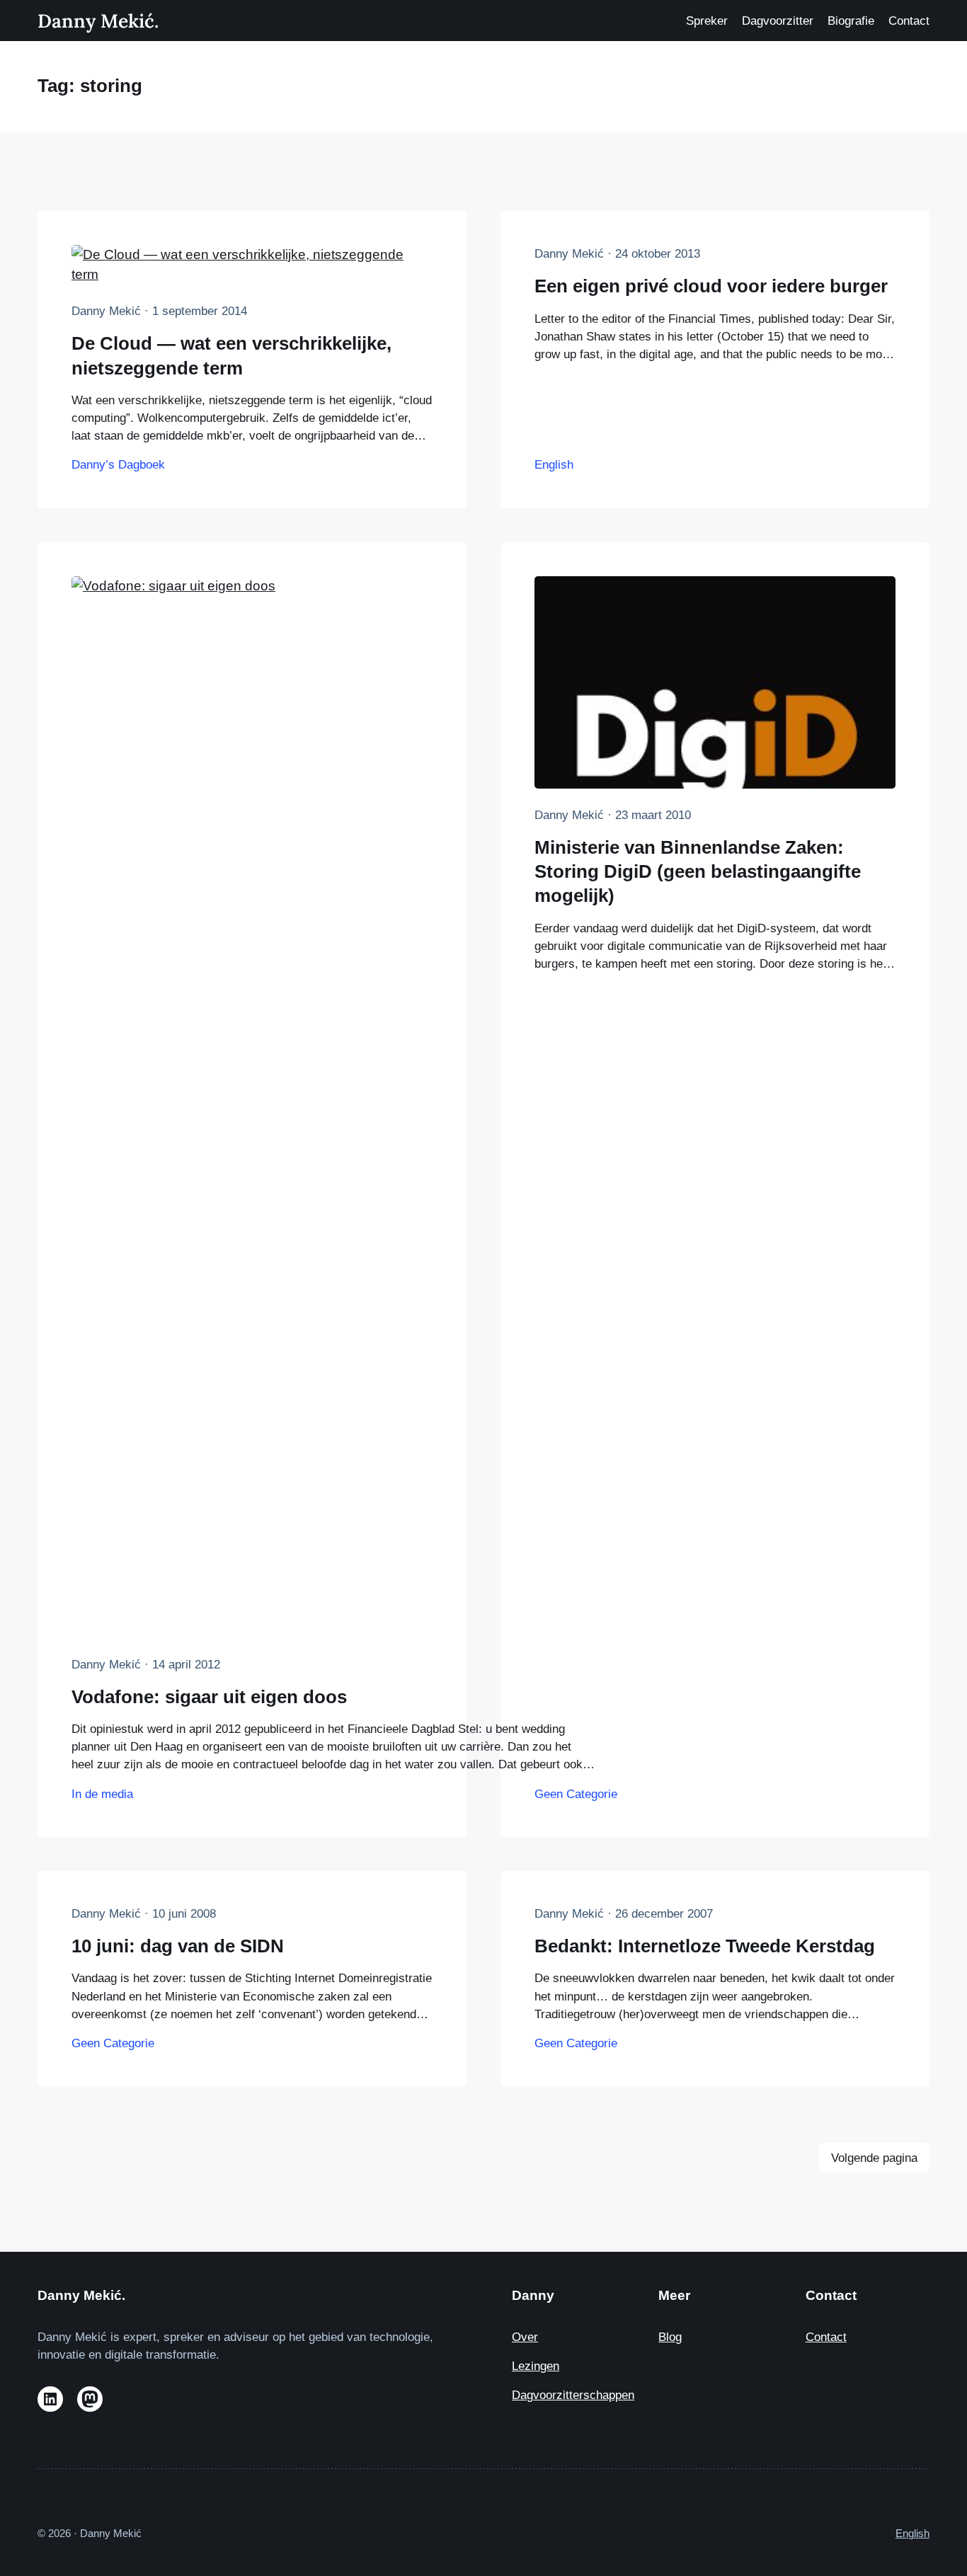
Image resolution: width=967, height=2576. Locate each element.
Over (525, 2337)
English (554, 465)
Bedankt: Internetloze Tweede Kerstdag (705, 1946)
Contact (826, 2337)
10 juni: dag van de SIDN (178, 1946)
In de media (102, 1794)
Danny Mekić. (98, 21)
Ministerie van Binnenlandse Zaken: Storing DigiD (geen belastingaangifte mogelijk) (698, 872)
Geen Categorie (576, 1794)
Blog (670, 2337)
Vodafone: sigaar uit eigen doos (209, 1697)
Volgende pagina (874, 2158)
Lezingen (536, 2366)
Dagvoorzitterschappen (573, 2395)
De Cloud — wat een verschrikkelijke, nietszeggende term (231, 355)
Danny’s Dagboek (118, 465)
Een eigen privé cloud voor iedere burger (711, 286)
